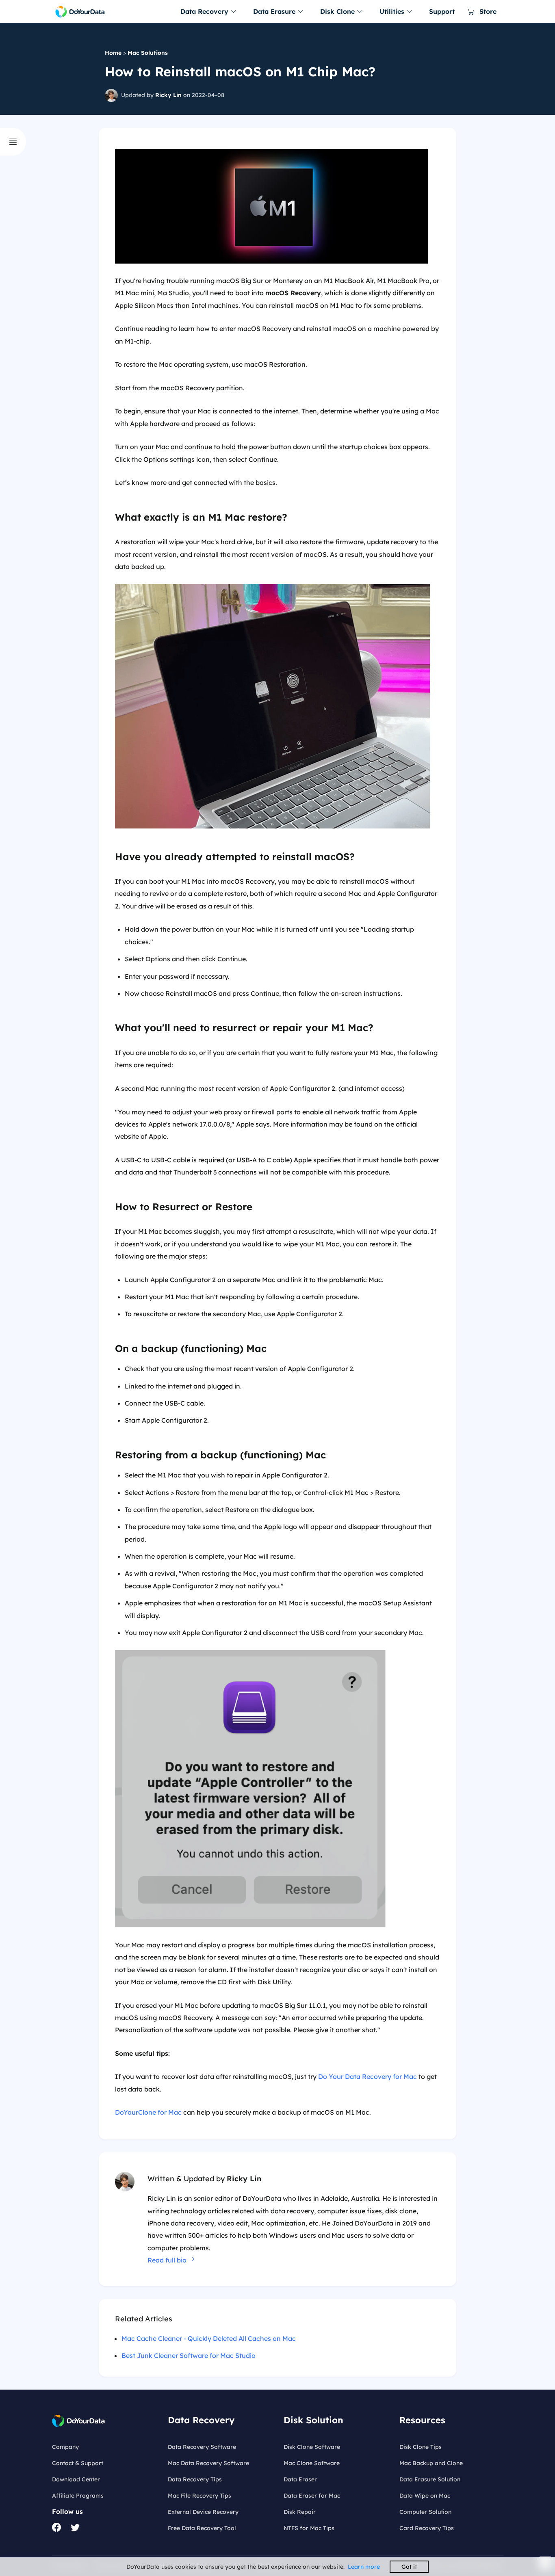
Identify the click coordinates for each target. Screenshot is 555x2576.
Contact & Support (78, 2463)
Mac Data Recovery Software (208, 2463)
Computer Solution (425, 2512)
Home (113, 53)
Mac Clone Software (312, 2463)
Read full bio (168, 2260)
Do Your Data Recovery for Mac (367, 2076)
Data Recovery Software (202, 2447)
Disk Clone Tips (421, 2447)
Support (442, 11)
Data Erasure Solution (430, 2479)
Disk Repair (300, 2512)
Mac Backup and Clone (431, 2463)
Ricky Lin (168, 95)
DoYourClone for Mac (148, 2112)
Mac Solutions (148, 53)
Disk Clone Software (312, 2447)
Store (487, 11)
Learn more (364, 2567)
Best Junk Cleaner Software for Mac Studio (189, 2355)
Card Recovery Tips (427, 2528)
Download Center (76, 2479)
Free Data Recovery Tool (202, 2528)
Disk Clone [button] (338, 11)
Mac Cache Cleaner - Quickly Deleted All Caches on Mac (209, 2338)
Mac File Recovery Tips (199, 2496)
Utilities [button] (393, 11)
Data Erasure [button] (275, 11)
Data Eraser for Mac (312, 2496)
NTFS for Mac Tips (309, 2528)
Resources (422, 2420)
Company (65, 2447)
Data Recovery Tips (195, 2479)
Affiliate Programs (78, 2496)
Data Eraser (300, 2479)
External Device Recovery (203, 2512)
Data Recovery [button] (205, 11)
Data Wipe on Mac (425, 2496)
